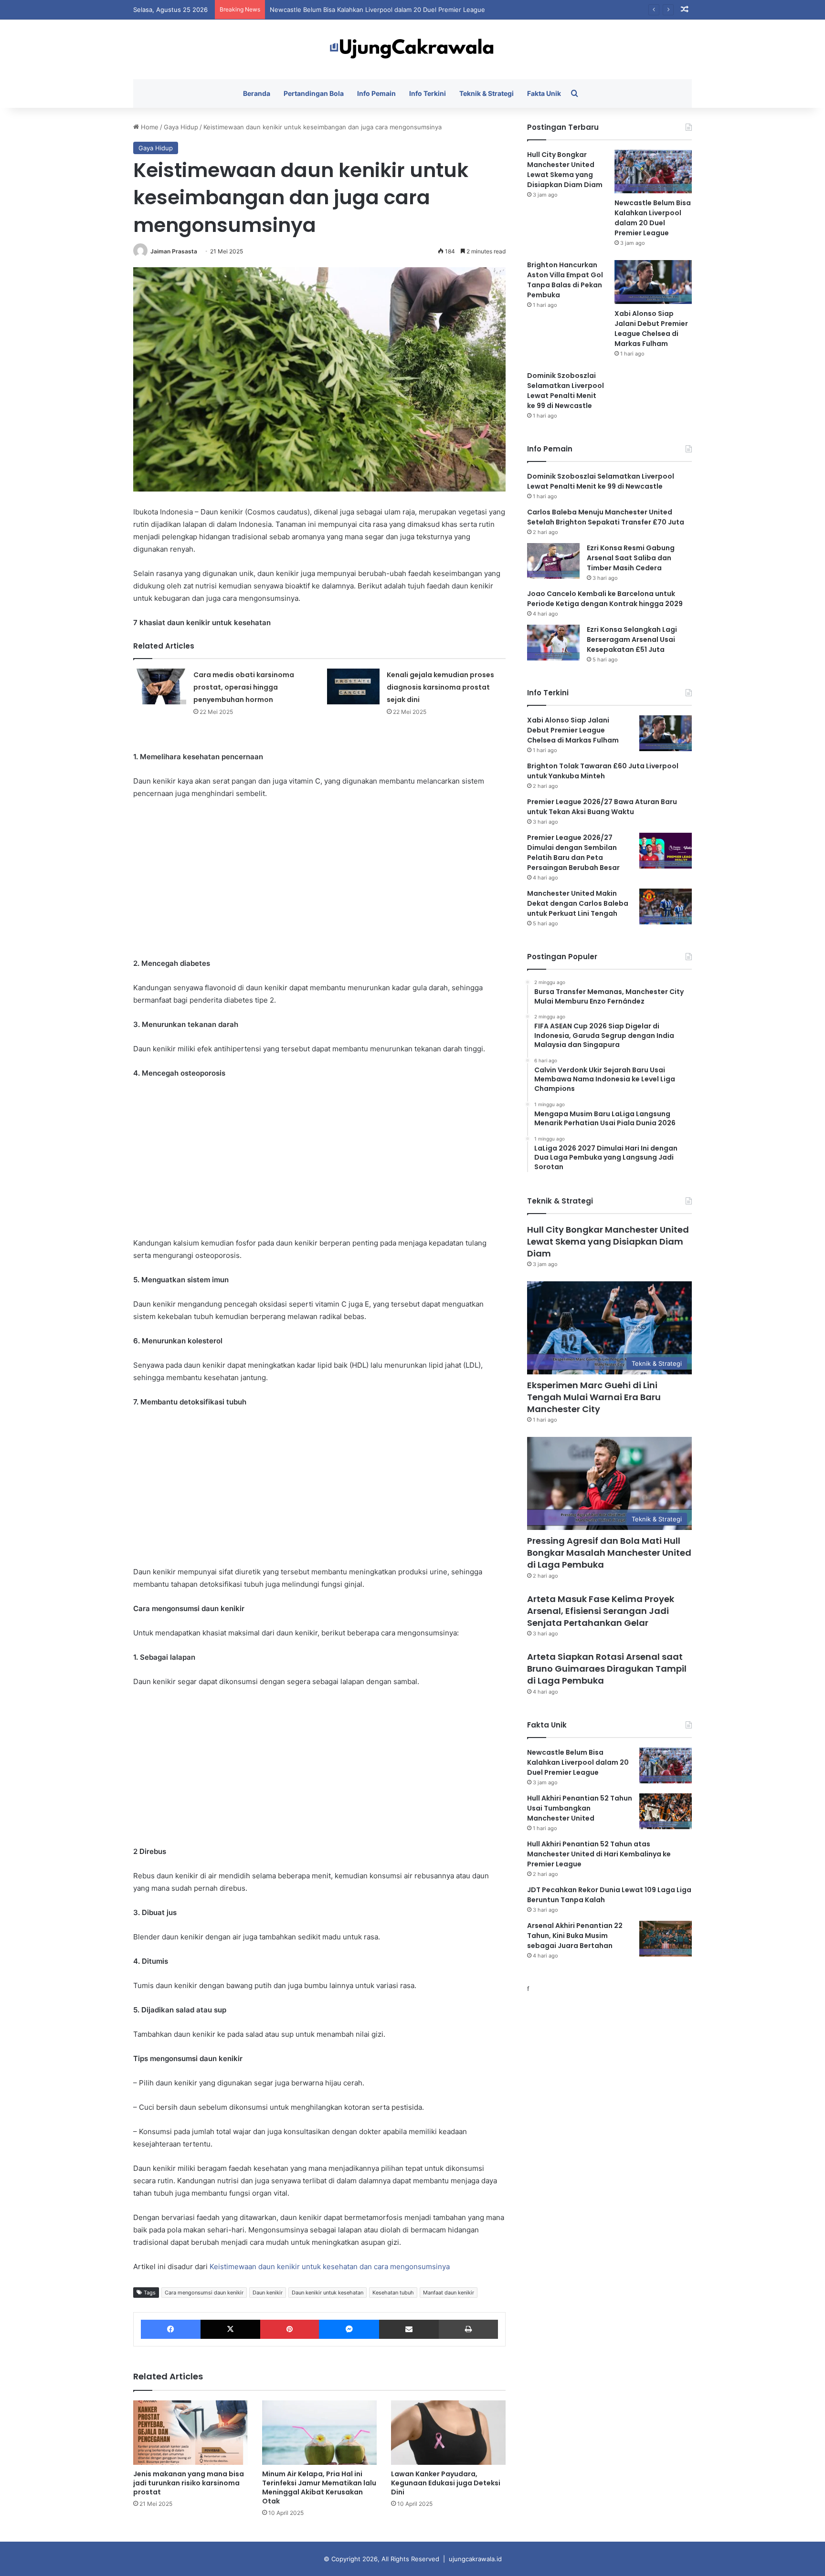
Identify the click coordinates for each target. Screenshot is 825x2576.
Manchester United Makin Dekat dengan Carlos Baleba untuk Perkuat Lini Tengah (578, 903)
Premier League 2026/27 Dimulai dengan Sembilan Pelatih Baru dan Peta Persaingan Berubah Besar (573, 853)
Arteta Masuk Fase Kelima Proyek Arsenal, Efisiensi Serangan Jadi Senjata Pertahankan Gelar (601, 1611)
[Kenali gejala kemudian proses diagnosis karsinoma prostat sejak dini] (353, 686)
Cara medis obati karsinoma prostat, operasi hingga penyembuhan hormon (244, 687)
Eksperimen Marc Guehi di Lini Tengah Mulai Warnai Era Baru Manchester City (594, 1397)
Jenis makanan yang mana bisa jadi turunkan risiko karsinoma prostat (189, 2483)
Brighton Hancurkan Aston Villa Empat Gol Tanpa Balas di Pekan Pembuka (379, 10)
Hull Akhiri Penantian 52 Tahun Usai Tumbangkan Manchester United (580, 1808)
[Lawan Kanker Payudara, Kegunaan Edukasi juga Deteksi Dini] (448, 2433)
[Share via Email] (409, 2329)
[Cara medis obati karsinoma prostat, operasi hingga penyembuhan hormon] (160, 686)
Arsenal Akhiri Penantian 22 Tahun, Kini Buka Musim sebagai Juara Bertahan (575, 1936)
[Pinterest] (290, 2329)
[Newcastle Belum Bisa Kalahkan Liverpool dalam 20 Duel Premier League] (653, 172)
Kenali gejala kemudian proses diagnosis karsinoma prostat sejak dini (440, 687)
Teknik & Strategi (487, 93)
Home (149, 127)
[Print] (468, 2329)
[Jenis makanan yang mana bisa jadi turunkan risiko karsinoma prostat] (190, 2433)
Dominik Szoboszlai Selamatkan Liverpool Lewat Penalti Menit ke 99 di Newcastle (566, 391)
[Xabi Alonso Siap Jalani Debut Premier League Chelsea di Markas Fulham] (653, 282)
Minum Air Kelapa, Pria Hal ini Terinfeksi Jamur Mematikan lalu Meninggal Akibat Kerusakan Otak (319, 2487)
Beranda (257, 93)
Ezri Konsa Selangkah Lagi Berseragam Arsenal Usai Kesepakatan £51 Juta (632, 639)
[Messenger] (349, 2329)
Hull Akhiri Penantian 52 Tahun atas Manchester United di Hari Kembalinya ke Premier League (599, 1854)
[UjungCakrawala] (412, 49)
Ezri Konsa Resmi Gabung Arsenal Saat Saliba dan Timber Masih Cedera (631, 558)
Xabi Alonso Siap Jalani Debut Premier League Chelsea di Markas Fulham (651, 329)
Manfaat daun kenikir (449, 2293)
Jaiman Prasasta (174, 251)
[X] (230, 2329)
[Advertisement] (319, 879)
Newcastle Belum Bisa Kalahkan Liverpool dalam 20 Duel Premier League (653, 218)
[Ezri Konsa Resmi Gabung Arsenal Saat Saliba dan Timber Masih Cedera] (553, 561)
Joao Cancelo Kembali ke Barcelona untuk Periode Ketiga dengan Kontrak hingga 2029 (605, 599)
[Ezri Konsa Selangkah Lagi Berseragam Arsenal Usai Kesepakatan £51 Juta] (553, 643)
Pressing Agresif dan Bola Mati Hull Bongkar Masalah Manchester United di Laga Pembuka (609, 1553)
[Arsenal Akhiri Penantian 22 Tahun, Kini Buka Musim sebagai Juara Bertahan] (666, 1939)
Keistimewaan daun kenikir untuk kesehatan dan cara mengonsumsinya (330, 2267)
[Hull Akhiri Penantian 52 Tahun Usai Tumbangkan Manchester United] (666, 1811)
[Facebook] (171, 2329)
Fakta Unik (544, 93)
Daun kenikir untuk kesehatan (328, 2293)
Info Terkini (428, 93)
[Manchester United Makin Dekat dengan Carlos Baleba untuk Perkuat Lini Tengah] (666, 906)
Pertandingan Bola (314, 93)
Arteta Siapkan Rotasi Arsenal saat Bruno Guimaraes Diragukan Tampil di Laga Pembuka (607, 1669)
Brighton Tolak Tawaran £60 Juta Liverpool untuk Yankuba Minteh (603, 771)
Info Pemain (376, 93)
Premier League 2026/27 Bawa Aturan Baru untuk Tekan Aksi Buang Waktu (602, 807)
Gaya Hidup (181, 127)
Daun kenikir (268, 2293)
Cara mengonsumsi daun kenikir (204, 2293)
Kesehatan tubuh (393, 2293)
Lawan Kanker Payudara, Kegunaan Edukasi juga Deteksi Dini (446, 2483)
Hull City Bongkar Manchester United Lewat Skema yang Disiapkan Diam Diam (565, 170)
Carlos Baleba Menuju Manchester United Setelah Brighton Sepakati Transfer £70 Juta (606, 517)
